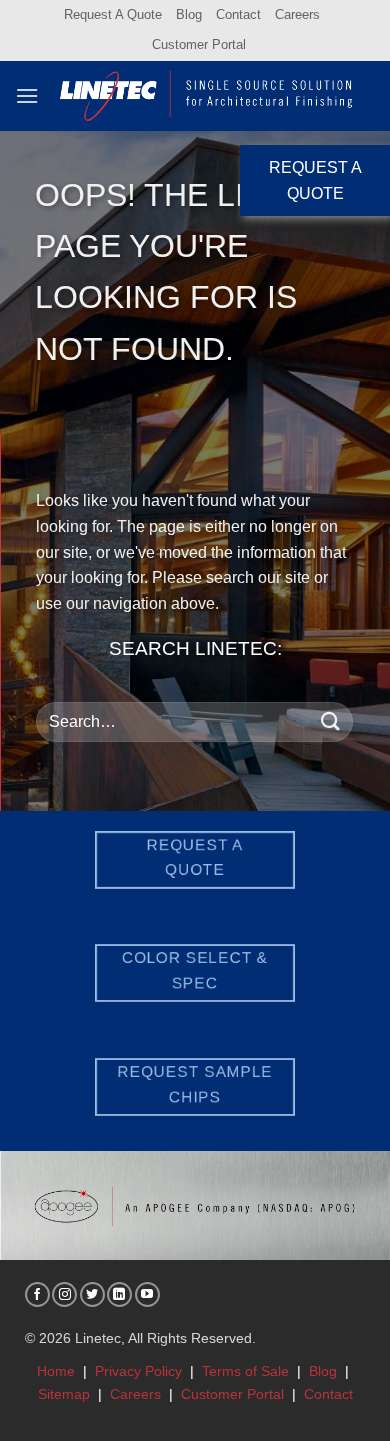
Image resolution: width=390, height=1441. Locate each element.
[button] (27, 95)
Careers (297, 14)
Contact (238, 14)
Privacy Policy (138, 1371)
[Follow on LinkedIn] (119, 1294)
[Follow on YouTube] (147, 1294)
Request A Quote (113, 14)
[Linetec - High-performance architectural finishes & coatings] (207, 96)
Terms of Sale (245, 1371)
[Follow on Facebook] (37, 1294)
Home (56, 1371)
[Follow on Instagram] (64, 1294)
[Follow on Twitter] (92, 1294)
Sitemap (64, 1394)
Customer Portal (199, 44)
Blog (189, 14)
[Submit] (331, 721)
